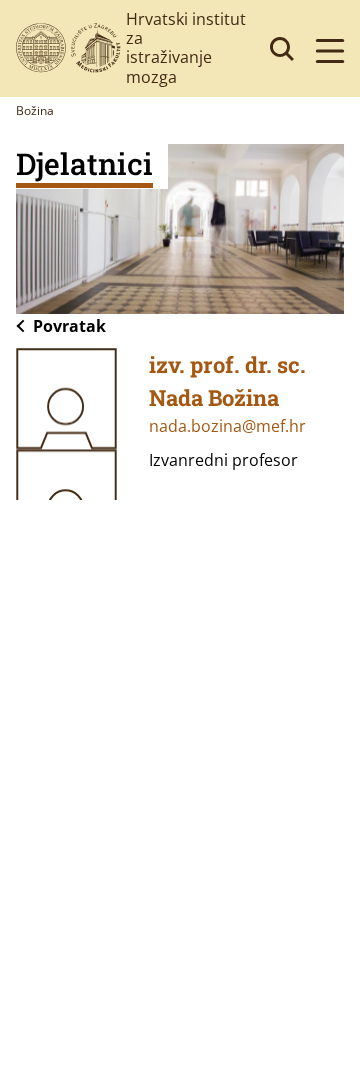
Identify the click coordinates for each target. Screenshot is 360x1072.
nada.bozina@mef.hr (227, 426)
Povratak (69, 326)
